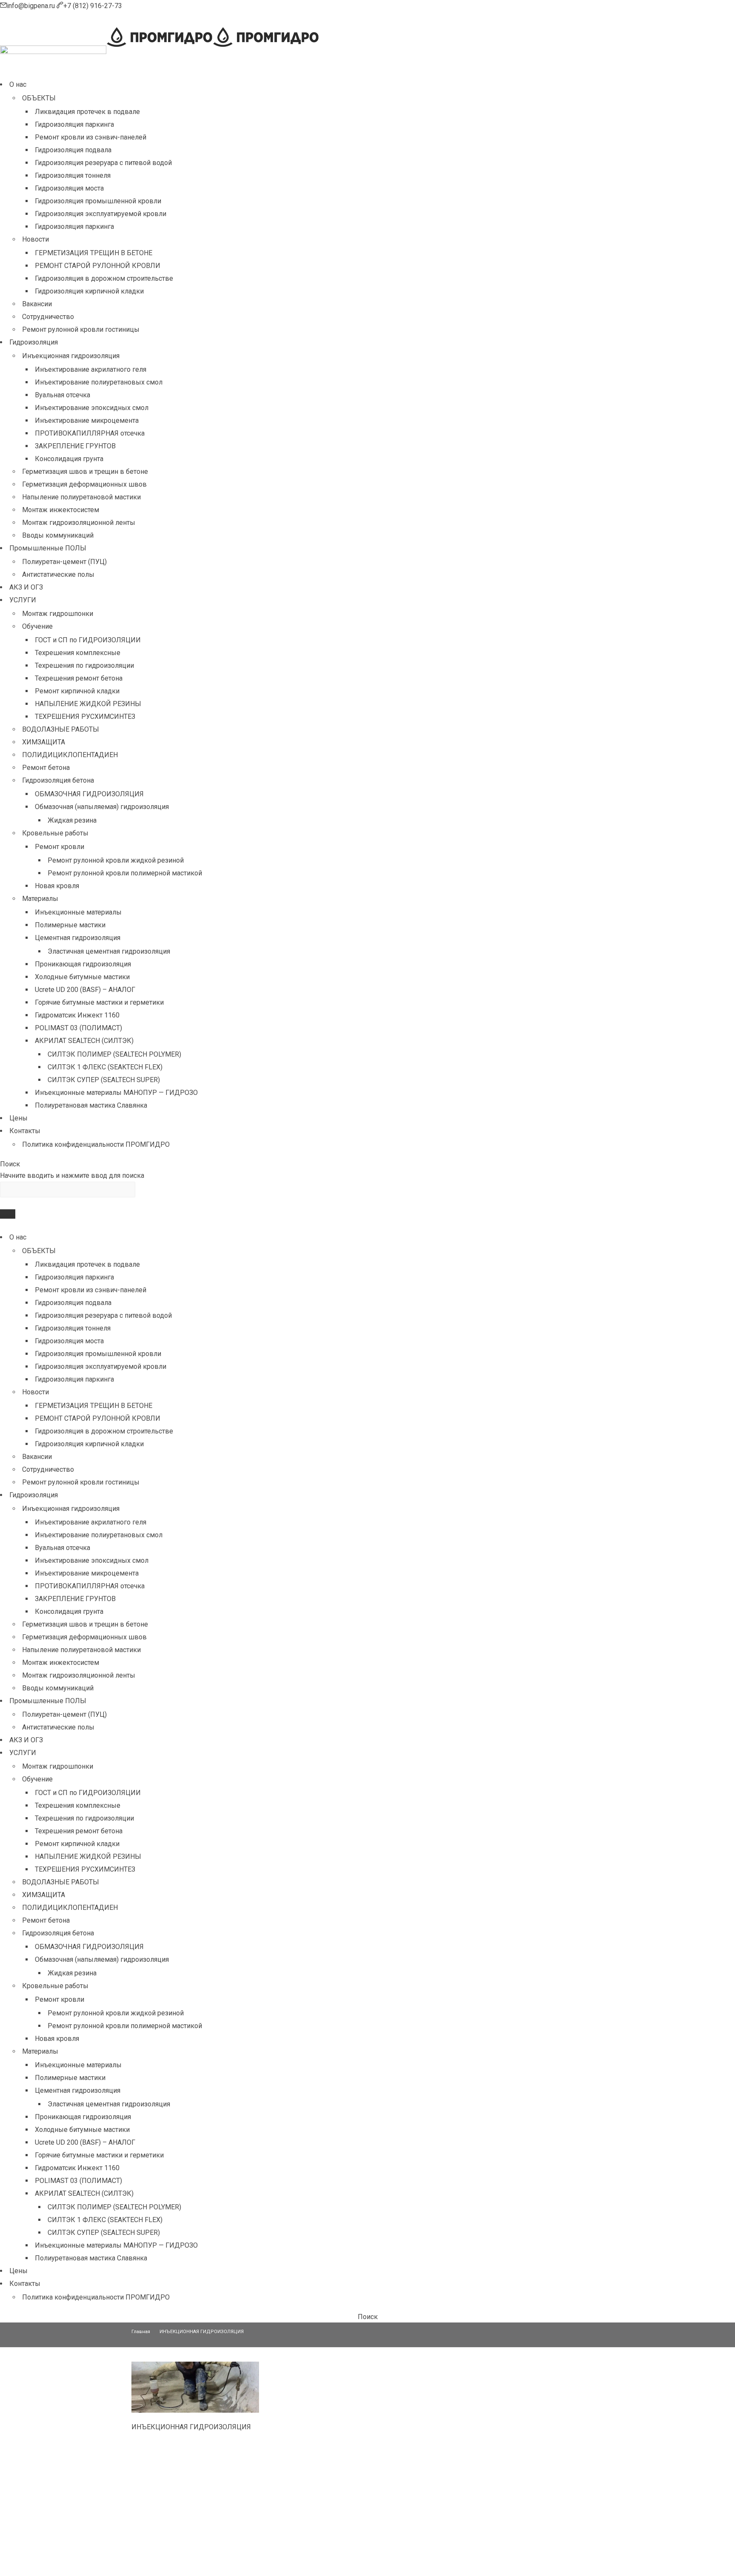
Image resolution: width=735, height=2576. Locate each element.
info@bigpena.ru (32, 6)
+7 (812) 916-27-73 (93, 6)
